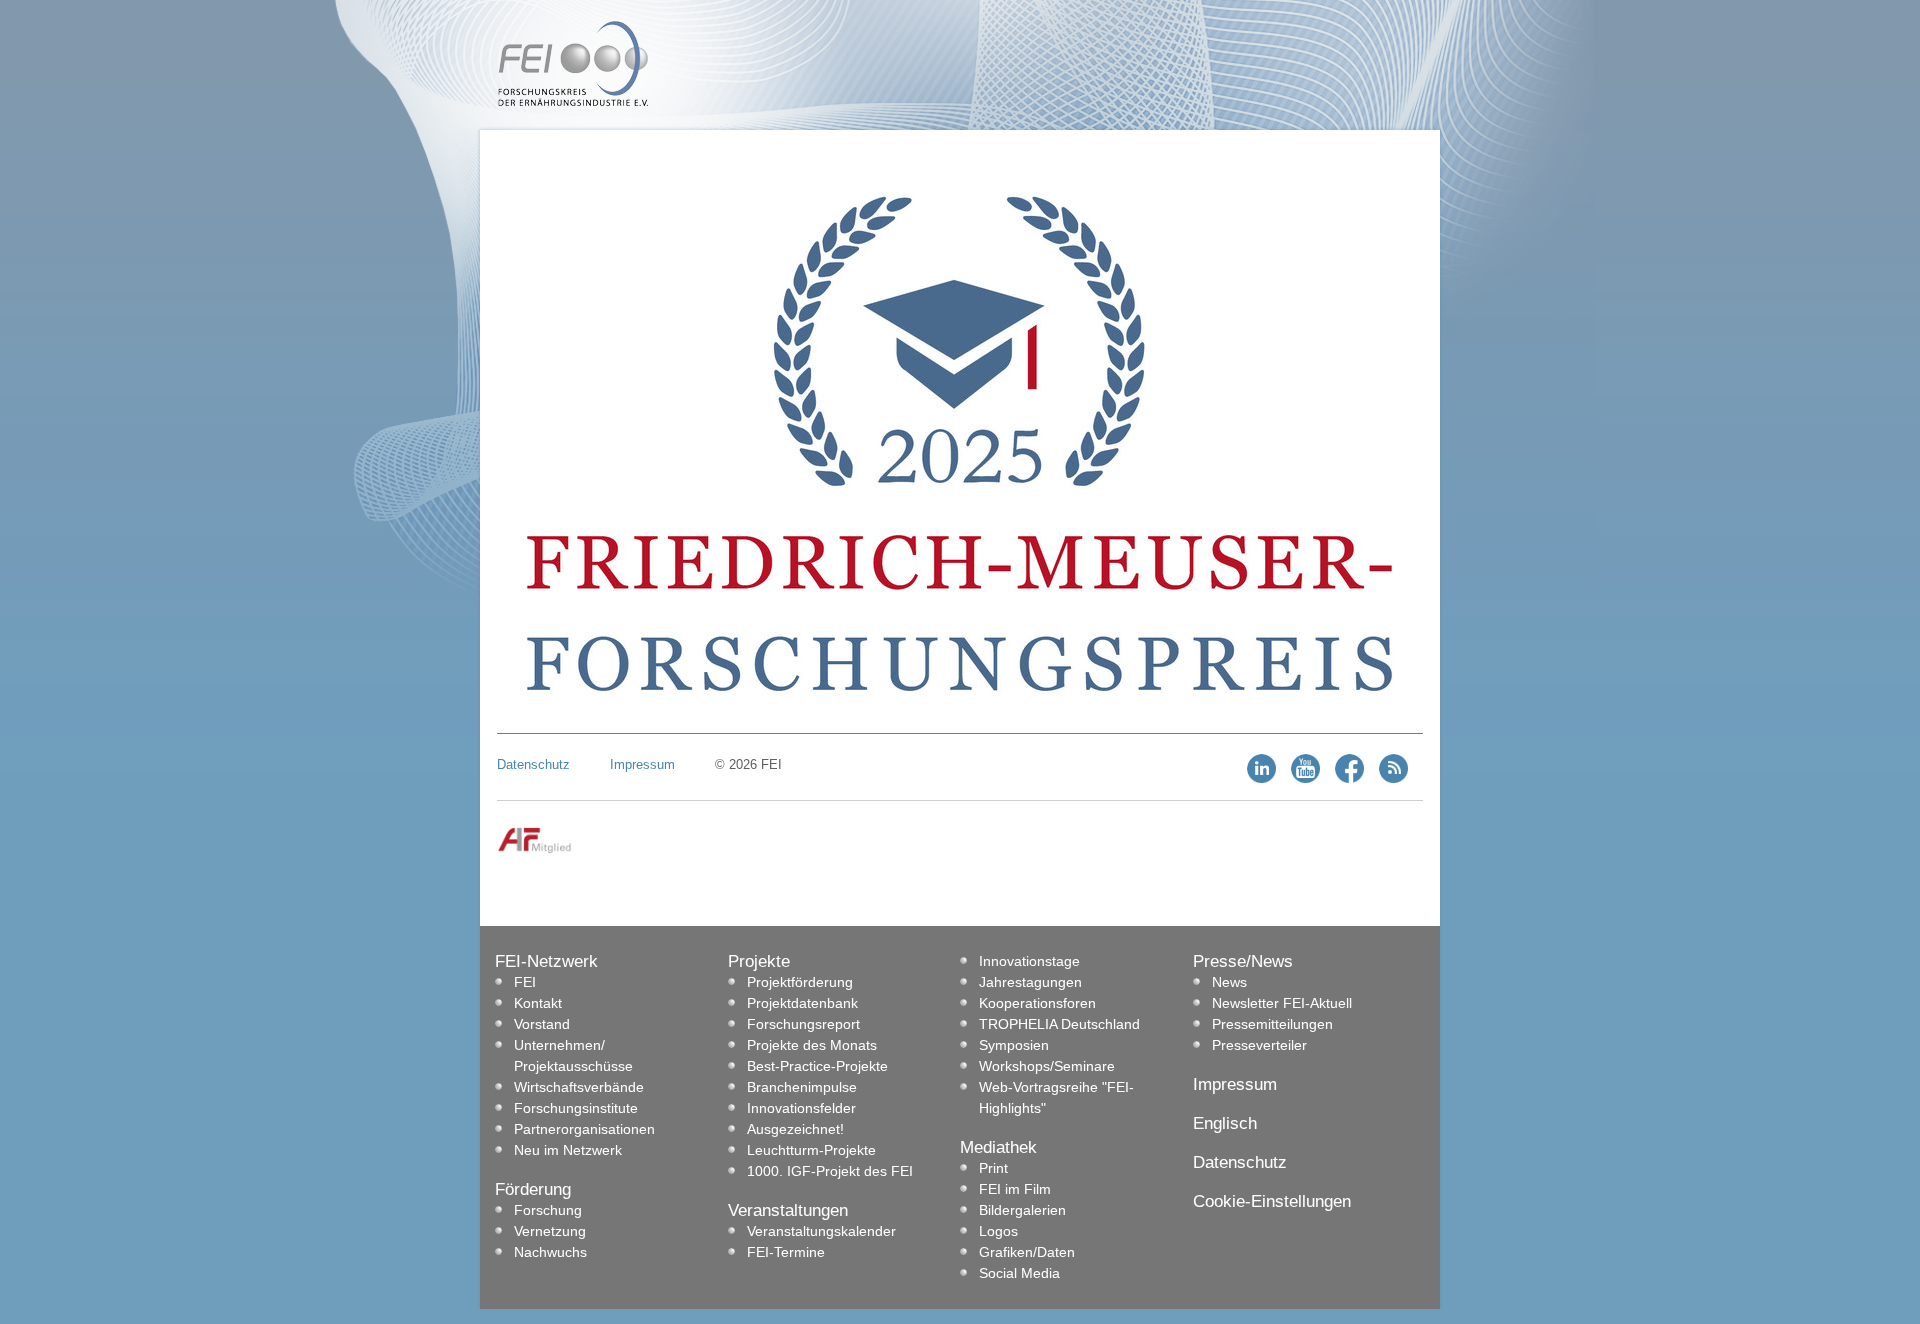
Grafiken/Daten (1027, 1252)
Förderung (533, 1189)
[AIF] (534, 849)
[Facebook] (1349, 778)
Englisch (1225, 1123)
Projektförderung (800, 982)
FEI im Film (1015, 1189)
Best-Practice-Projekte (817, 1066)
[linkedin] (1261, 778)
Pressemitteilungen (1272, 1024)
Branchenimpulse (802, 1087)
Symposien (1014, 1045)
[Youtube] (1305, 778)
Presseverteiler (1259, 1045)
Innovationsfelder (801, 1108)
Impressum (642, 764)
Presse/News (1243, 961)
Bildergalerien (1022, 1210)
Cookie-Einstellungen (1272, 1201)
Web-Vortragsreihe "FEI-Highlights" (1056, 1097)
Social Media (1019, 1273)
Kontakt (538, 1003)
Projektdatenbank (802, 1003)
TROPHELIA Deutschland (1059, 1024)
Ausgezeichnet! (795, 1129)
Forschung (548, 1210)
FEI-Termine (786, 1252)
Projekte (759, 961)
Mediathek (998, 1147)
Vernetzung (550, 1231)
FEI (525, 982)
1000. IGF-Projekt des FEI (830, 1171)
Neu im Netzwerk (568, 1150)
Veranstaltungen (788, 1210)
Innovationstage (1029, 961)
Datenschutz (533, 764)
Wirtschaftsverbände (579, 1087)
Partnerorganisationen (584, 1129)
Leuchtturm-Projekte (811, 1150)
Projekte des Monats (812, 1045)
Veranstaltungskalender (821, 1231)
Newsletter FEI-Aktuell (1282, 1003)
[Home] (573, 102)
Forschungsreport (803, 1024)
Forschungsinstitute (576, 1108)
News (1229, 982)
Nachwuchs (550, 1252)
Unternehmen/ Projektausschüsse (573, 1055)
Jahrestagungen (1030, 982)
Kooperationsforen (1037, 1003)
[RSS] (1393, 778)
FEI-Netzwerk (546, 961)
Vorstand (542, 1024)
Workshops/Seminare (1047, 1066)
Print (993, 1168)
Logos (998, 1231)
